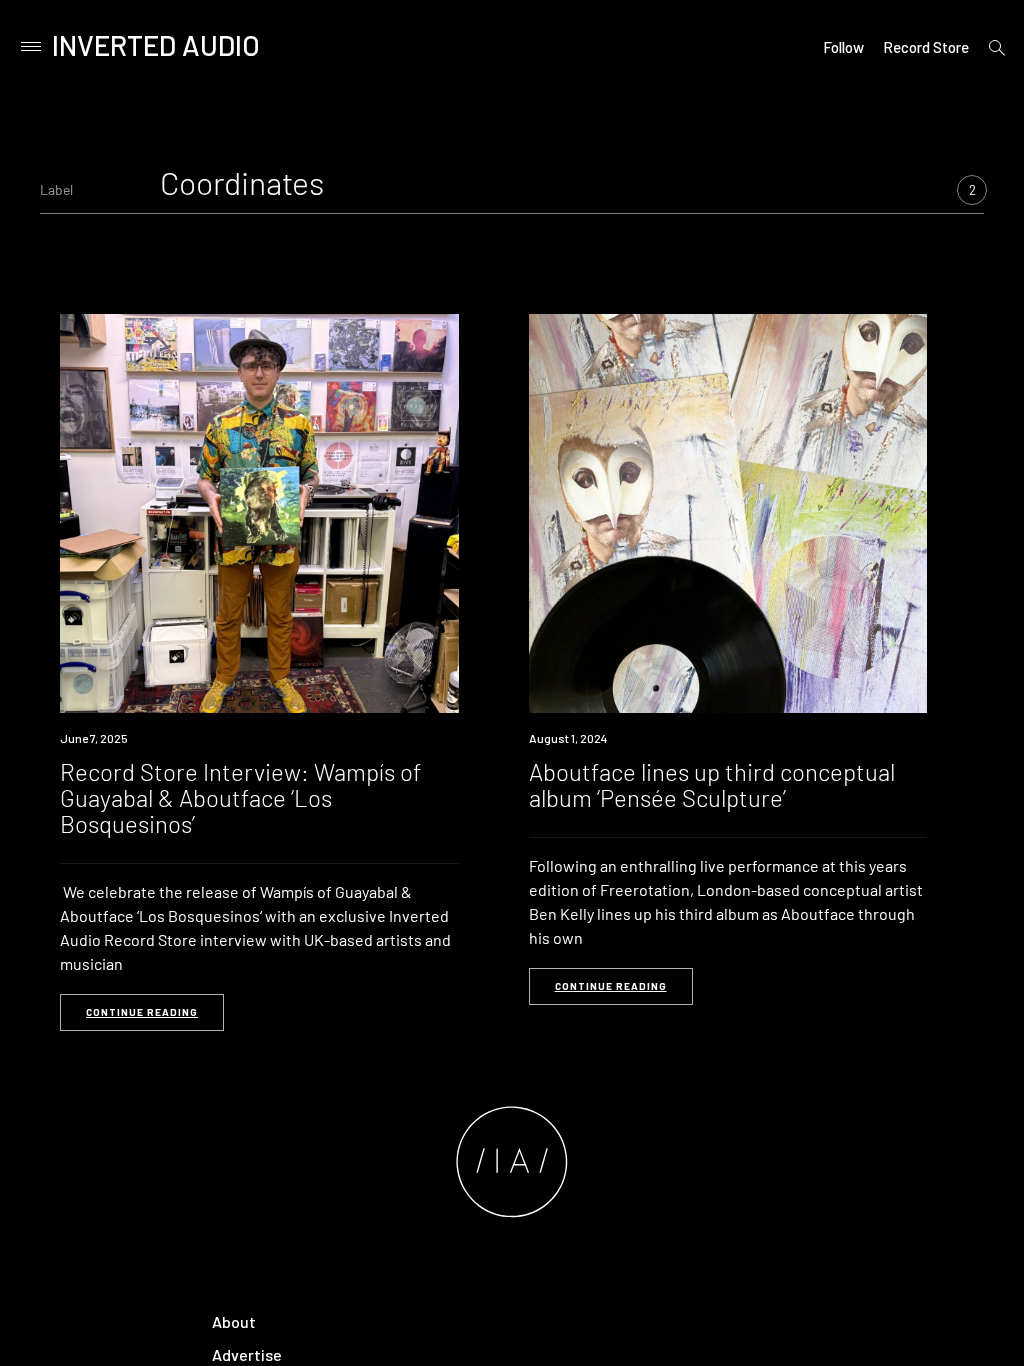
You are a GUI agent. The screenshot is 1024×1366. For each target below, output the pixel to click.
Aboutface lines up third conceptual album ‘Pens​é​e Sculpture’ (712, 784)
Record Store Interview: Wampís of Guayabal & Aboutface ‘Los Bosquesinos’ (240, 798)
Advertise (247, 1354)
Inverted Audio (156, 45)
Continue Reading (142, 1012)
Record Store (926, 47)
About (234, 1321)
